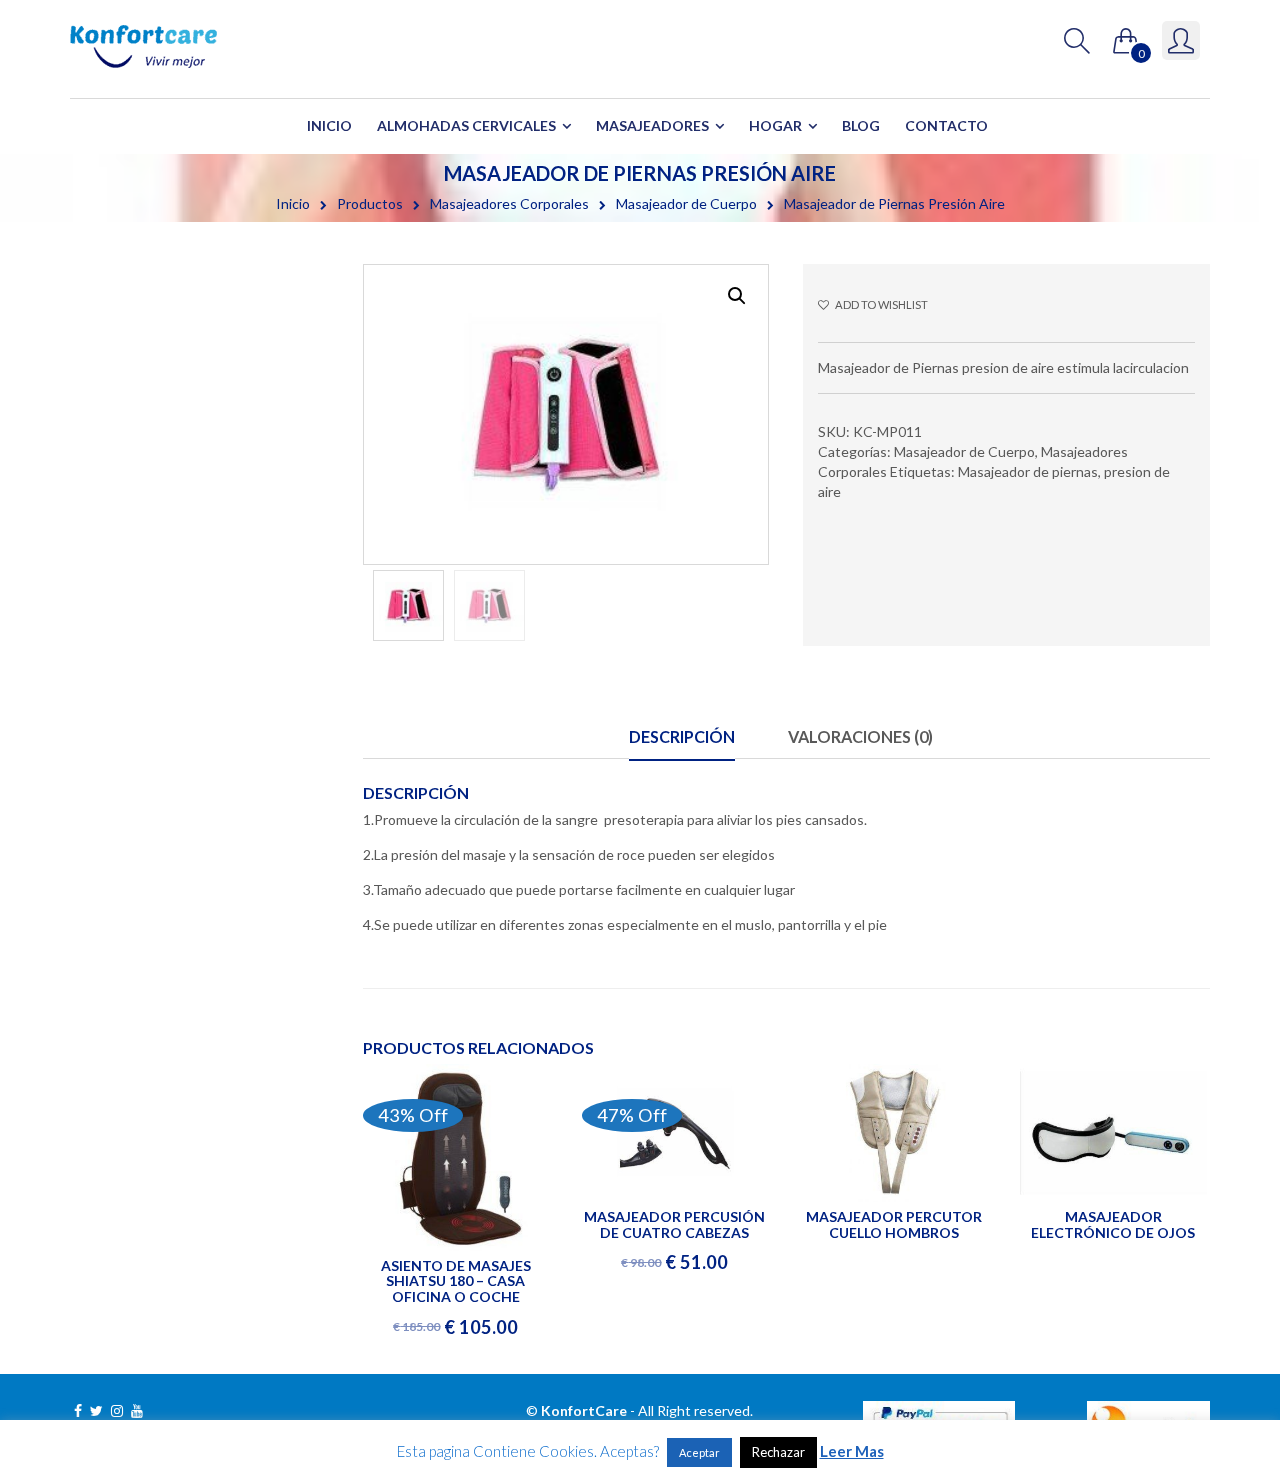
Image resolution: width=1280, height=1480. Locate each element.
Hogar (775, 125)
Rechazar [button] (778, 1452)
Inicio (329, 125)
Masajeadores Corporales (509, 203)
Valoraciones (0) (860, 736)
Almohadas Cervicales (466, 125)
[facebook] (78, 1410)
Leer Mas (852, 1451)
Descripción (682, 736)
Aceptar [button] (699, 1452)
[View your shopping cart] (1126, 36)
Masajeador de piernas (1028, 471)
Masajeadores (652, 125)
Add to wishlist (880, 304)
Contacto (946, 125)
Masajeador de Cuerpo (686, 203)
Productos (370, 203)
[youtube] (137, 1410)
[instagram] (117, 1410)
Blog (861, 125)
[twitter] (96, 1410)
